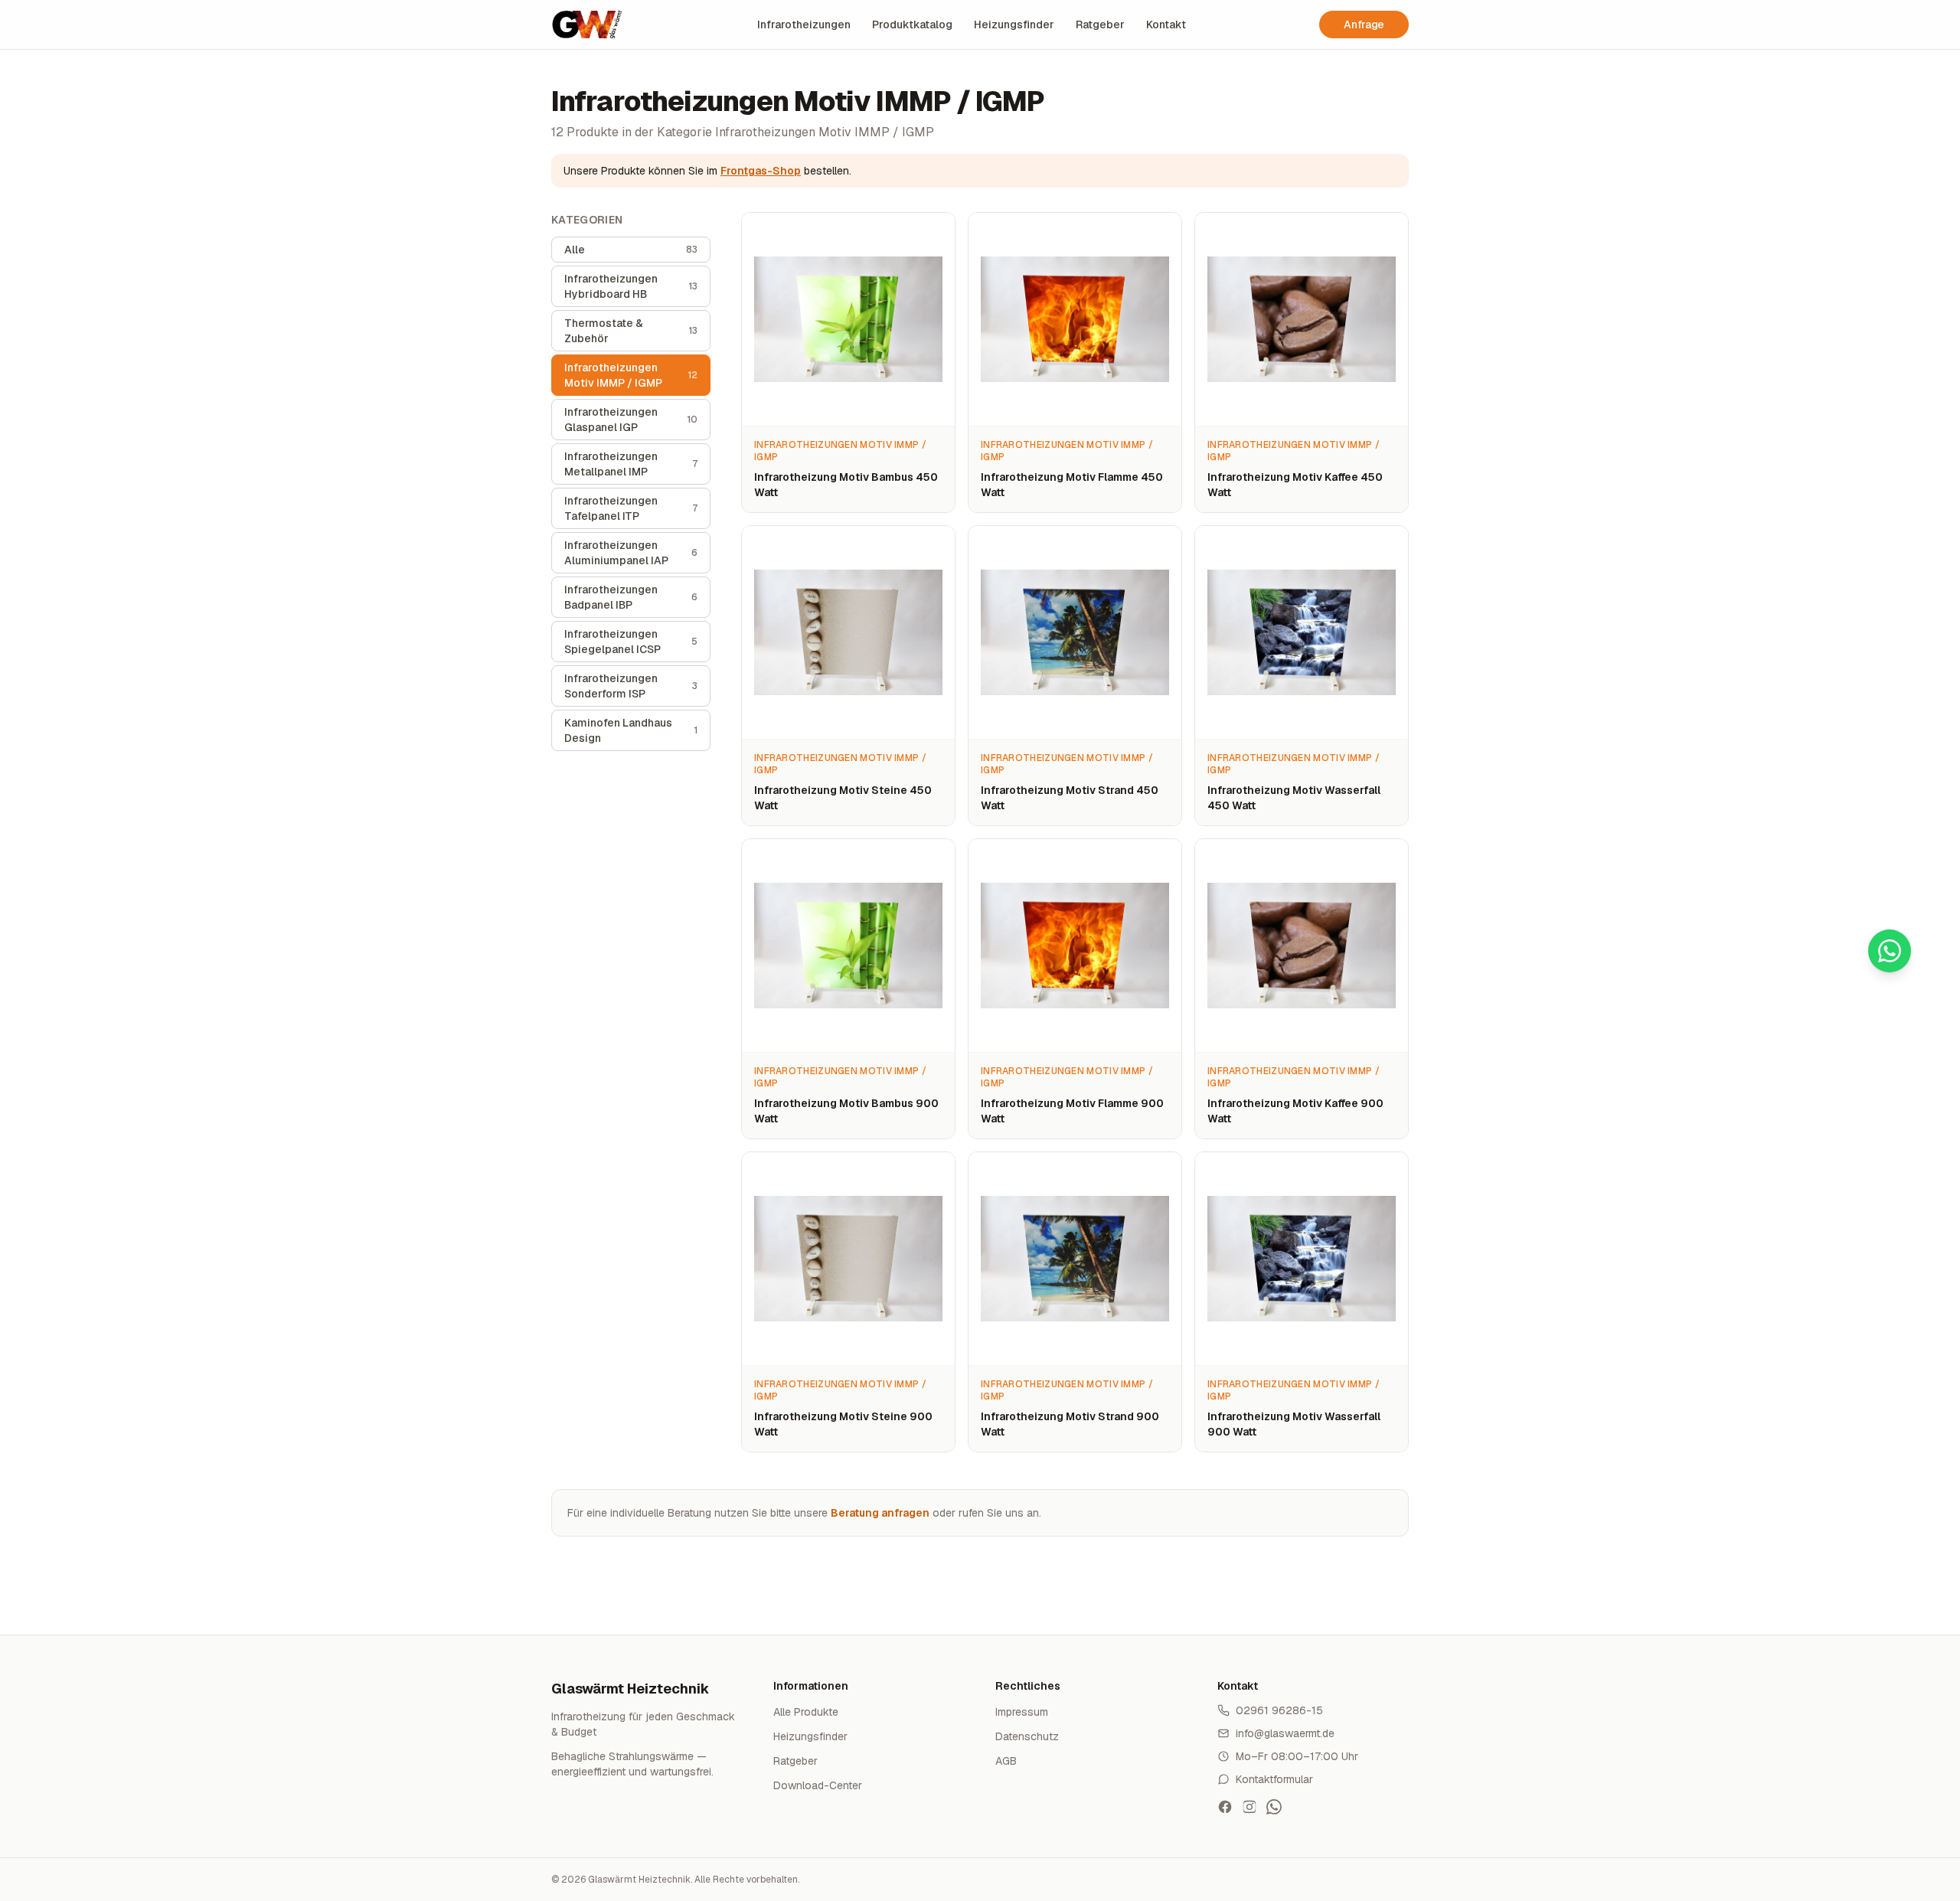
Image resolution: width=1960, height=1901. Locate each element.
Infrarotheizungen (804, 24)
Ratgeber (1100, 24)
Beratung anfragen (880, 1513)
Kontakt (1166, 24)
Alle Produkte (806, 1712)
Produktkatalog (912, 24)
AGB (1006, 1761)
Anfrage (1364, 24)
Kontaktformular (1274, 1779)
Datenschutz (1027, 1736)
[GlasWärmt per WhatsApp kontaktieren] (1274, 1807)
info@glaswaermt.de (1285, 1733)
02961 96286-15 (1279, 1710)
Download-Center (818, 1785)
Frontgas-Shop (761, 171)
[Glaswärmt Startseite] (587, 24)
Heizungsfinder (1014, 24)
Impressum (1022, 1712)
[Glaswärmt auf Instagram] (1249, 1807)
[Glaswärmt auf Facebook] (1225, 1807)
